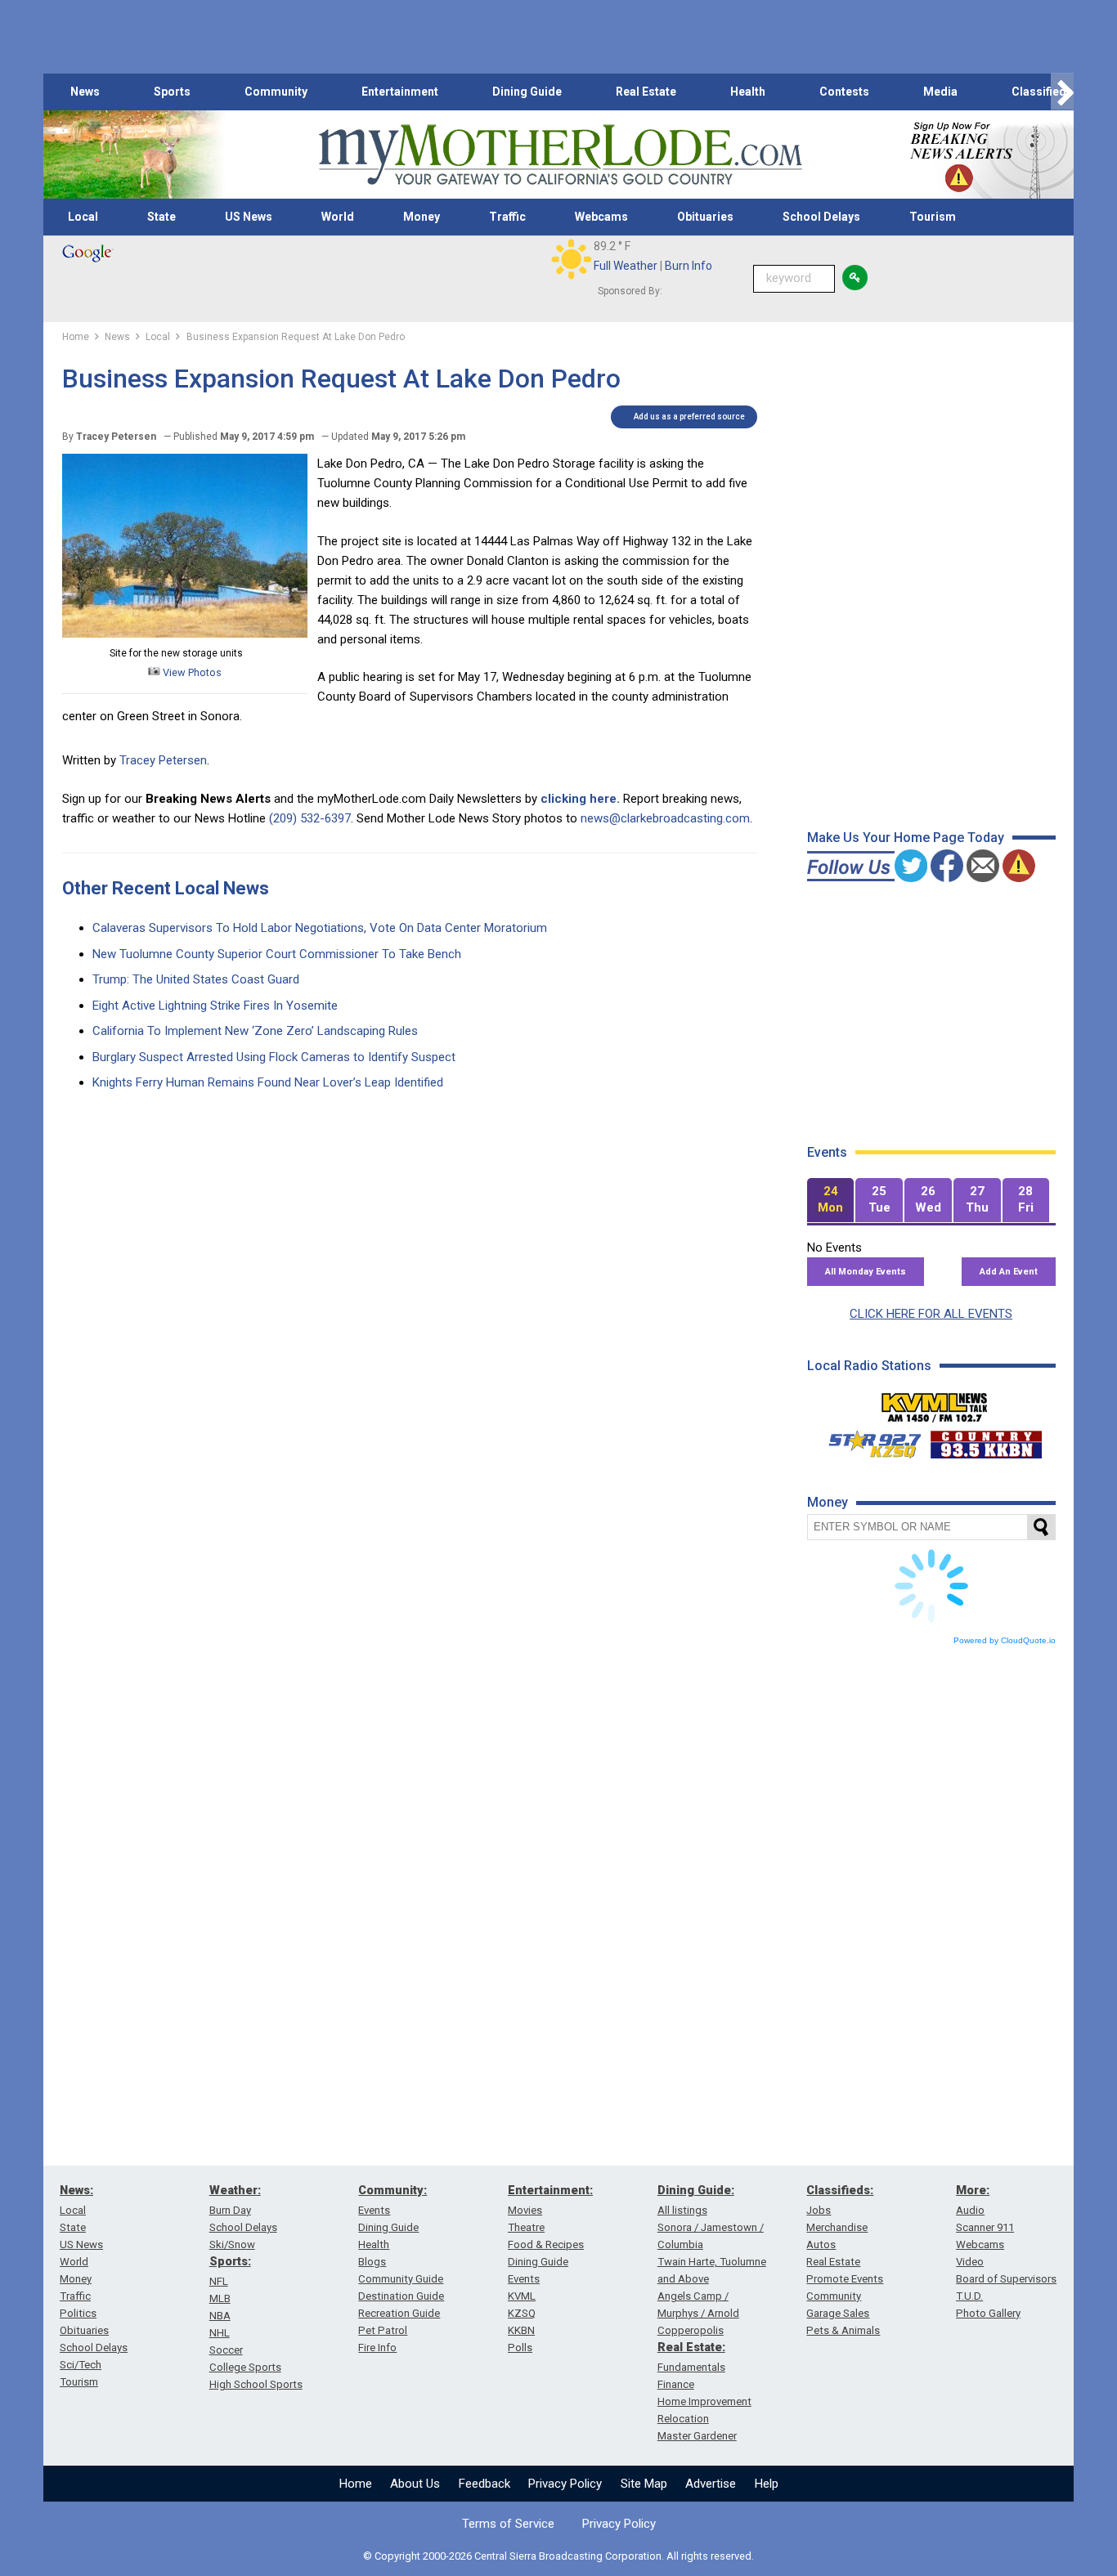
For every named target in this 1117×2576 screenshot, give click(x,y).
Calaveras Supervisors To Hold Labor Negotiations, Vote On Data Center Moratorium (320, 928)
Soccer (226, 2350)
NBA (220, 2316)
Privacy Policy (565, 2484)
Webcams (601, 217)
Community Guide (401, 2279)
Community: (393, 2190)
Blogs (372, 2262)
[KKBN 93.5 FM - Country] (986, 1440)
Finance (676, 2384)
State (161, 217)
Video (970, 2262)
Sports (172, 92)
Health (748, 92)
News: (76, 2190)
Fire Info (377, 2348)
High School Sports (256, 2384)
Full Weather (626, 266)
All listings (682, 2210)
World (338, 217)
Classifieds (1042, 92)
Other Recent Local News (166, 888)
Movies (525, 2210)
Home (356, 2484)
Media (940, 92)
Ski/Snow (232, 2244)
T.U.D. (969, 2296)
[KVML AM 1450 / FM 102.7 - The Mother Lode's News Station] (935, 1403)
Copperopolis (691, 2330)
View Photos (191, 672)
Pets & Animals (843, 2330)
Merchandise (837, 2227)
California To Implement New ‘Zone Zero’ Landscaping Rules (255, 1031)
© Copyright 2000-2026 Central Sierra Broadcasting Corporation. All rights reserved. (558, 2556)
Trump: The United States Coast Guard (196, 979)
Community (276, 92)
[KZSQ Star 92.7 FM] (868, 1440)
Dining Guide (527, 92)
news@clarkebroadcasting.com (665, 818)
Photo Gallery (988, 2313)
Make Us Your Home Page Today (906, 838)
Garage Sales (838, 2313)
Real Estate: (691, 2347)
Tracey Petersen (163, 760)
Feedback (484, 2484)
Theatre (526, 2227)
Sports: (230, 2261)
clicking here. (580, 799)
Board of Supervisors (1006, 2279)
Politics (78, 2313)
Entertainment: (550, 2190)
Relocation (683, 2419)
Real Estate (646, 92)
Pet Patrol (383, 2330)
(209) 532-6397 (310, 818)
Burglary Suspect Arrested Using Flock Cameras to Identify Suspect (274, 1057)
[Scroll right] (1062, 92)
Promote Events (845, 2279)
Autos (821, 2244)
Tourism (933, 217)
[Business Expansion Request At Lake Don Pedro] (185, 634)
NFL (219, 2281)
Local (83, 217)
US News (249, 217)
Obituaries (705, 217)
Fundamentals (691, 2367)
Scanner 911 (985, 2227)
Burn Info (689, 266)
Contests (844, 92)
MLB (220, 2298)
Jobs (819, 2210)
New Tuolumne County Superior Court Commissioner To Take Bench (277, 954)
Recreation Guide (399, 2313)
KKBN (521, 2330)
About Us (415, 2484)
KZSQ (522, 2313)
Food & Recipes (546, 2244)
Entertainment (400, 92)
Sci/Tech (81, 2365)
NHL (220, 2333)
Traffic (507, 217)
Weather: (235, 2190)
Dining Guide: (696, 2190)
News (85, 92)
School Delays (821, 217)
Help (767, 2484)
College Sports (245, 2367)
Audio (970, 2210)
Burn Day (230, 2210)
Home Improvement (704, 2401)
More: (973, 2190)
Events (374, 2210)
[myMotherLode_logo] (560, 155)
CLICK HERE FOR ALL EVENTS (931, 1314)
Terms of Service (508, 2524)
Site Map (644, 2484)
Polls (520, 2348)
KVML (522, 2296)
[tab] (831, 1201)
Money (422, 217)
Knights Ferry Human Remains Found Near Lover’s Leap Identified (268, 1082)
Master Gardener (697, 2436)
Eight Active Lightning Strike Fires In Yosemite (215, 1006)
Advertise (711, 2484)
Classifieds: (840, 2190)
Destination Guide (401, 2296)
